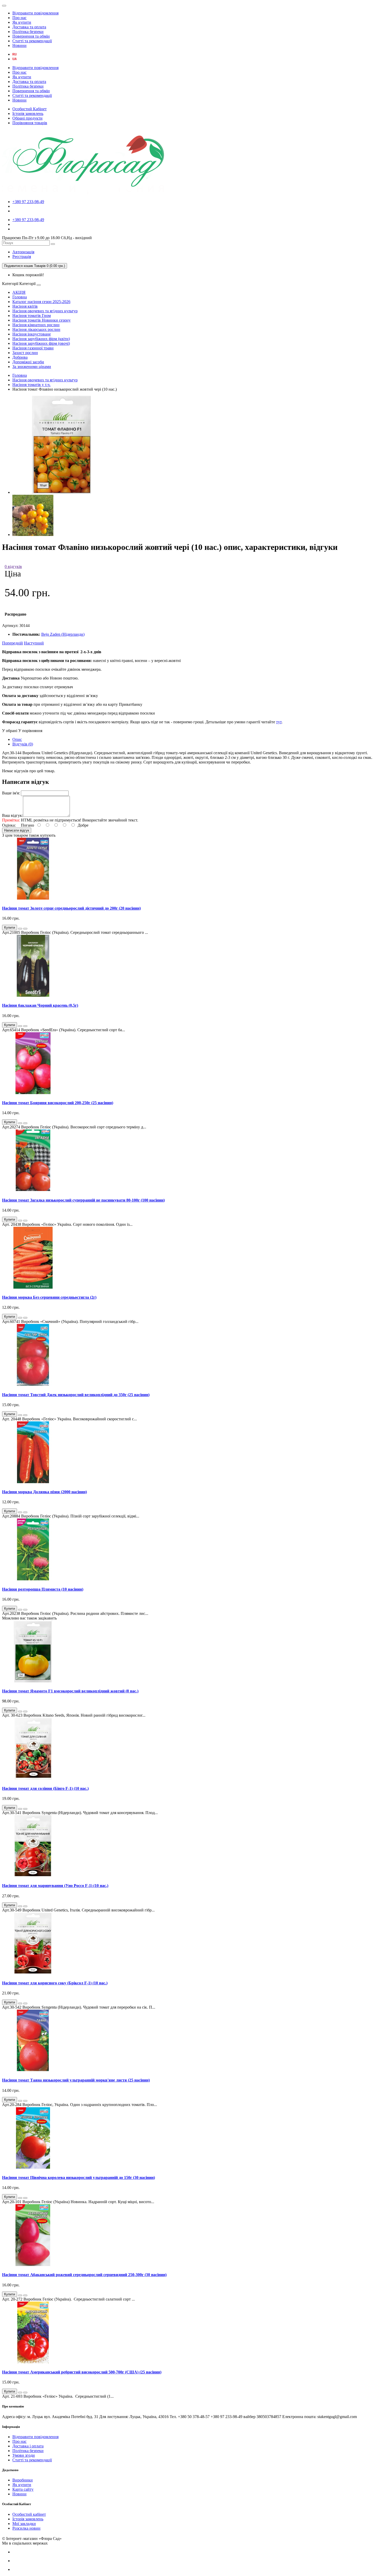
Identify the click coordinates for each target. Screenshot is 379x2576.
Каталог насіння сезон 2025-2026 (41, 302)
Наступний (34, 643)
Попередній (13, 643)
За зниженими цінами (32, 367)
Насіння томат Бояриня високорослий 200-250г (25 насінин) (58, 1103)
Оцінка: (9, 825)
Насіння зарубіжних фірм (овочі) (41, 343)
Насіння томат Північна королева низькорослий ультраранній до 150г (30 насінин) (79, 2178)
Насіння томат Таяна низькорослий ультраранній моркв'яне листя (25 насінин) (76, 2080)
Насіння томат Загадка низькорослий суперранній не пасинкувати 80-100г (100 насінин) (83, 1200)
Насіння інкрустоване (32, 334)
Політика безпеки (28, 32)
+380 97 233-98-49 (28, 202)
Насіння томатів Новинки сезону (42, 320)
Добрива (20, 357)
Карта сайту (23, 2489)
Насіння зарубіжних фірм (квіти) (41, 339)
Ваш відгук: (13, 815)
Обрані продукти (27, 118)
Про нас (19, 18)
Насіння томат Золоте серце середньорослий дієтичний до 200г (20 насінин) (71, 908)
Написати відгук (17, 830)
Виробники (23, 2480)
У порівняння (30, 731)
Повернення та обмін (31, 36)
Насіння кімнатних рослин (36, 325)
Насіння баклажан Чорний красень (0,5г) (40, 1005)
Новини (19, 45)
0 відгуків (13, 567)
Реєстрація (22, 257)
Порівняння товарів (30, 123)
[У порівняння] (25, 929)
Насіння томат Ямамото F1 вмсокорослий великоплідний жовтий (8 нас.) (70, 1691)
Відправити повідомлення (35, 13)
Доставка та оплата (29, 27)
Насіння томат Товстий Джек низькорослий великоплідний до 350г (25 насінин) (76, 1395)
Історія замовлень (28, 114)
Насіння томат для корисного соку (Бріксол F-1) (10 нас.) (55, 1983)
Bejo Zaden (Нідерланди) (63, 634)
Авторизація (23, 252)
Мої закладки (24, 2524)
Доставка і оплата (28, 2446)
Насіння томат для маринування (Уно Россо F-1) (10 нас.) (55, 1886)
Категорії (10, 284)
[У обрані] (20, 929)
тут (279, 722)
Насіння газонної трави (33, 348)
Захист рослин (25, 353)
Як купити (22, 22)
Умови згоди (24, 2455)
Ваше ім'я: (11, 793)
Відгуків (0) (23, 744)
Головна (20, 297)
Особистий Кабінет (30, 109)
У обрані (10, 731)
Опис (17, 739)
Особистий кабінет (29, 2514)
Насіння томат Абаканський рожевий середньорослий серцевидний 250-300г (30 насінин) (84, 2275)
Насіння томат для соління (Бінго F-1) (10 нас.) (45, 1788)
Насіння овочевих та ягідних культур (45, 311)
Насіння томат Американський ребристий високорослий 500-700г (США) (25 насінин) (82, 2372)
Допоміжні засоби (28, 362)
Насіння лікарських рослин (36, 329)
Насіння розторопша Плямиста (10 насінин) (43, 1589)
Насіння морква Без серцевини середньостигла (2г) (49, 1297)
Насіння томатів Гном (32, 316)
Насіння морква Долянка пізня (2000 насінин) (44, 1492)
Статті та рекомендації (32, 41)
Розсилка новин (26, 2528)
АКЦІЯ (19, 292)
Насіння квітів (25, 306)
